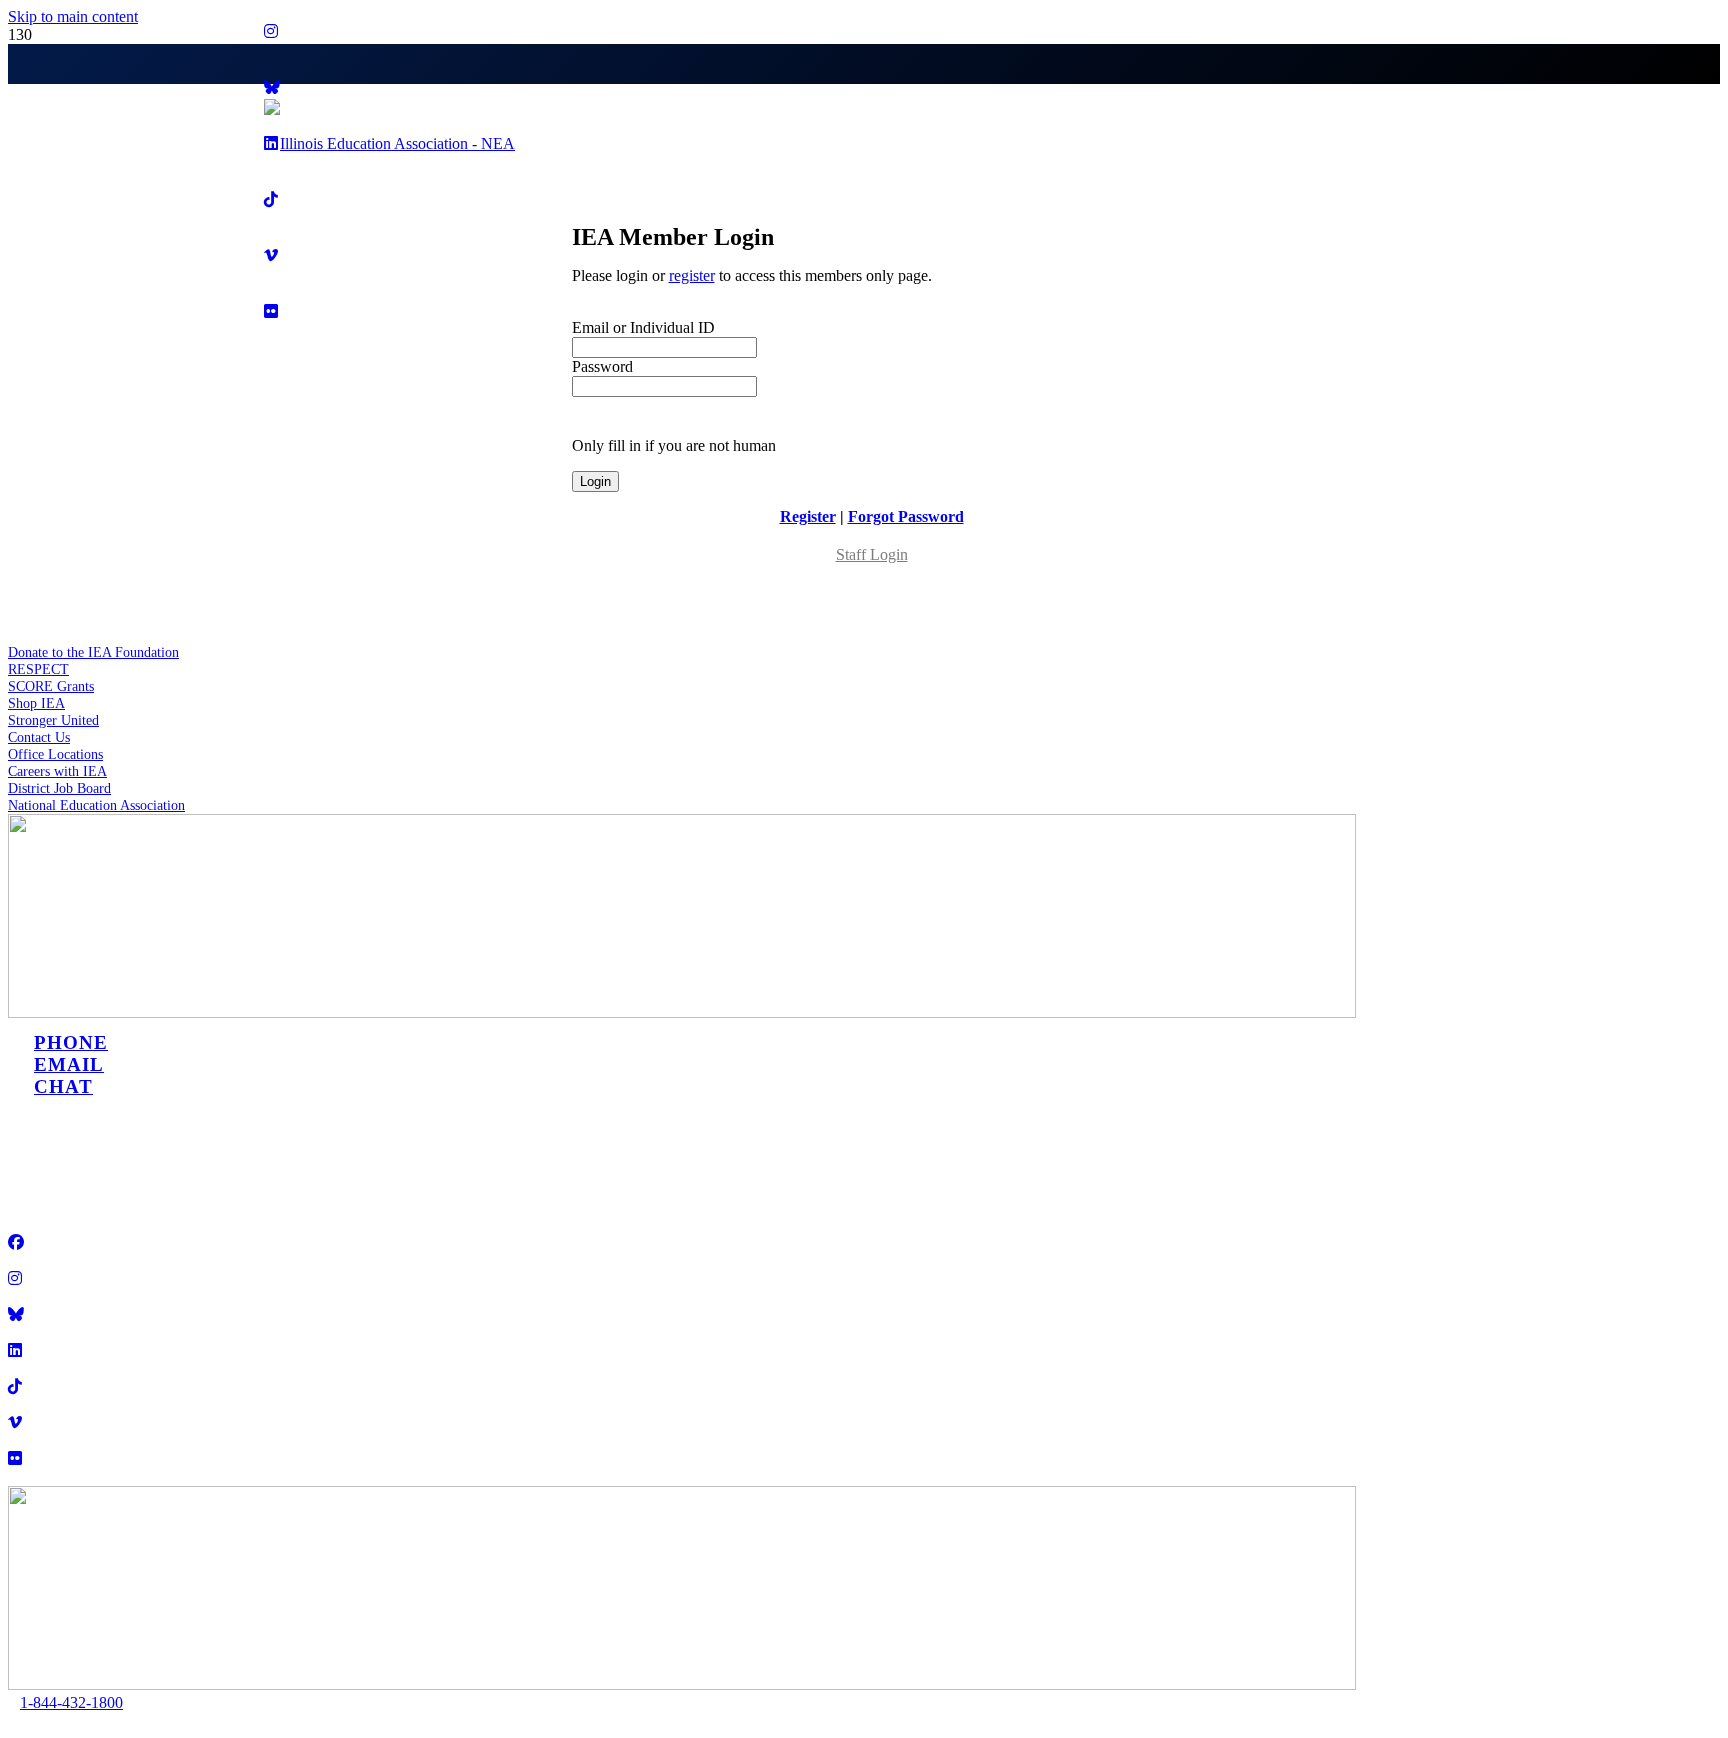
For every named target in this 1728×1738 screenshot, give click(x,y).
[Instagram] (271, 31)
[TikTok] (15, 1386)
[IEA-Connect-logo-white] (682, 1684)
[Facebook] (16, 1242)
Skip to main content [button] (73, 16)
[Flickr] (15, 1458)
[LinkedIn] (15, 1350)
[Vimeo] (15, 1422)
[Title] (16, 1314)
